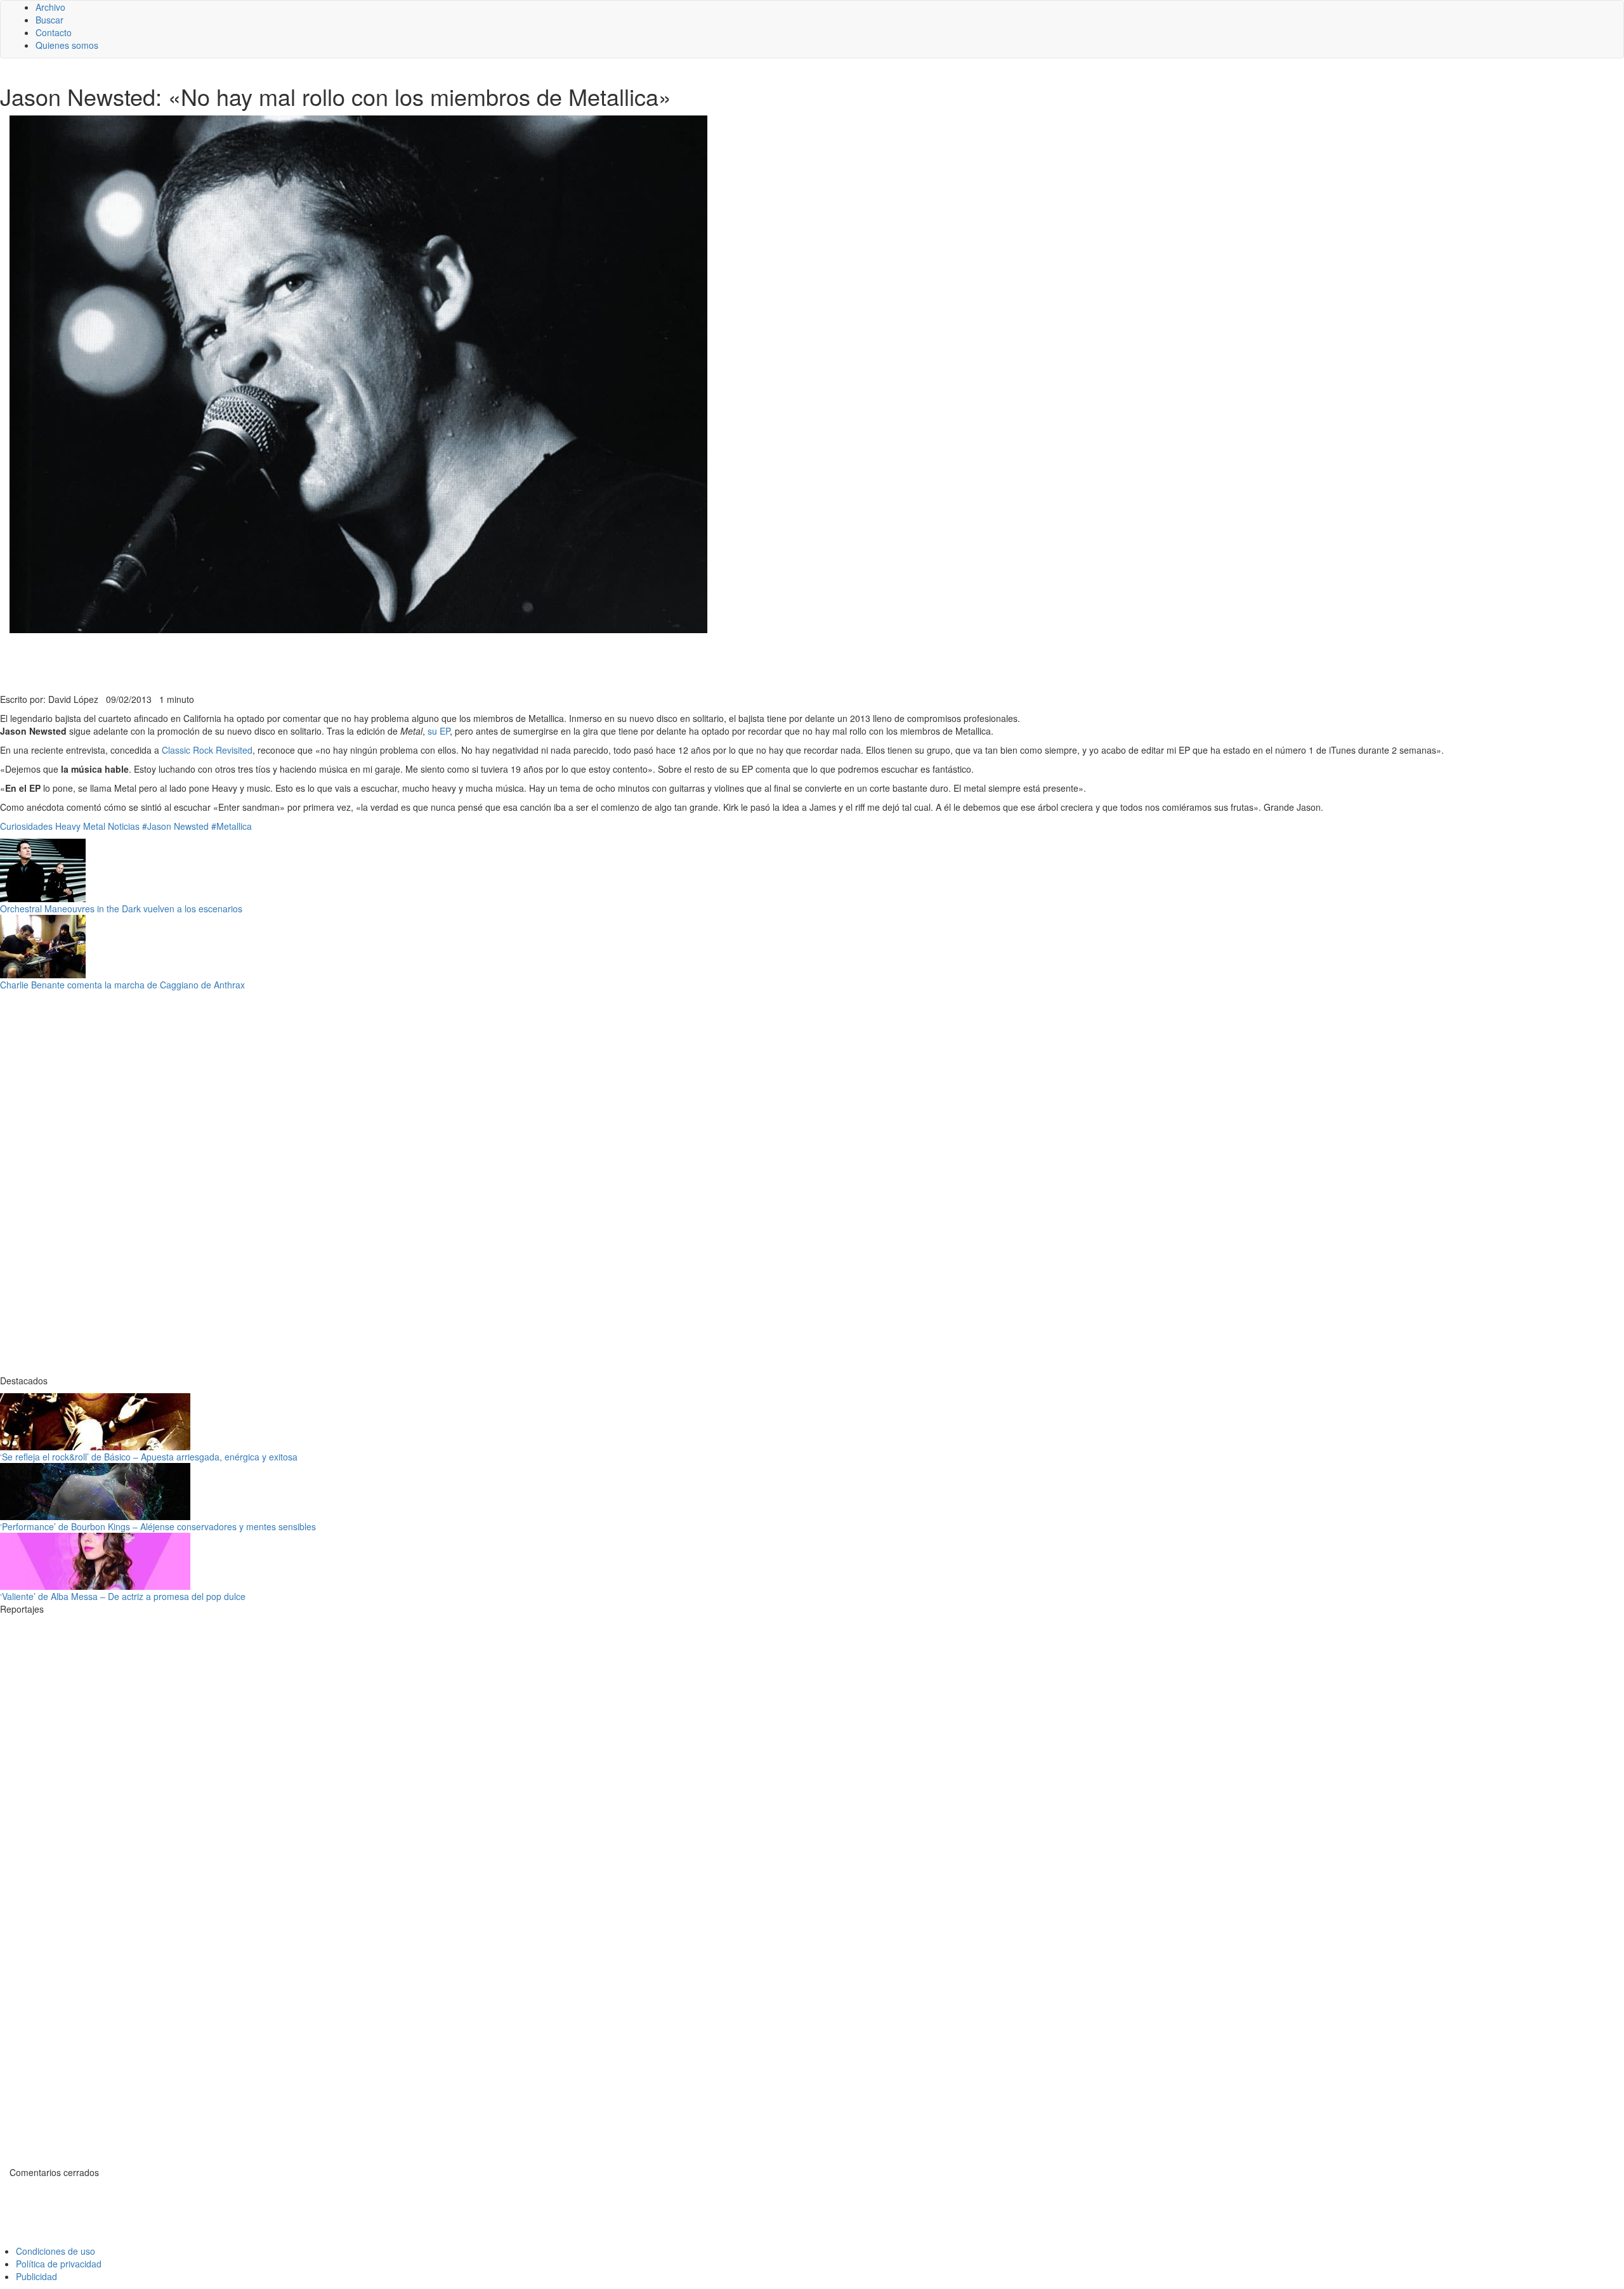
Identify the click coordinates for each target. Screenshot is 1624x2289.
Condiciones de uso (56, 2251)
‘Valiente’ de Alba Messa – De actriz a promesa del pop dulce (123, 1596)
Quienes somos (67, 45)
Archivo (50, 7)
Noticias (124, 826)
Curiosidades (26, 826)
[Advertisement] (311, 662)
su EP (439, 731)
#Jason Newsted (175, 826)
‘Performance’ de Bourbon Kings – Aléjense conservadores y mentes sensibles (158, 1526)
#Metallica (232, 826)
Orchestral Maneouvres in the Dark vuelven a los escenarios (121, 908)
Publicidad (36, 2276)
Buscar (49, 20)
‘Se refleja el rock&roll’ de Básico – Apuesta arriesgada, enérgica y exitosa (149, 1457)
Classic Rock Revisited (207, 750)
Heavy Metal (80, 826)
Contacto (54, 32)
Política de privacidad (59, 2264)
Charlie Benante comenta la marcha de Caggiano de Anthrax (122, 985)
